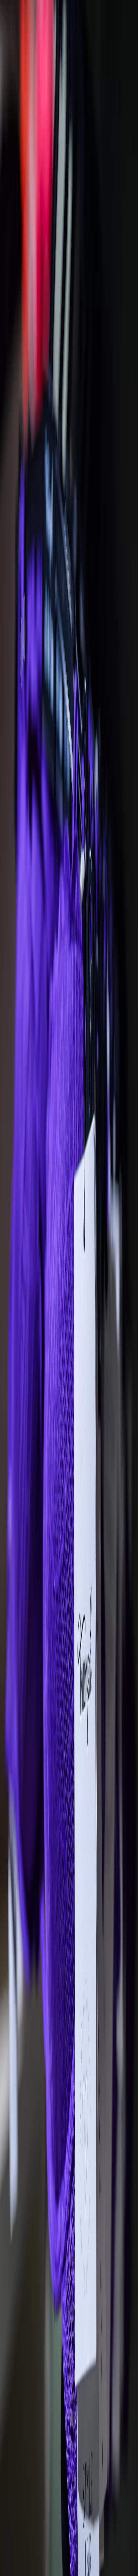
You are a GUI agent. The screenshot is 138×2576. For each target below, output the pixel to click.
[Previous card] (15, 2085)
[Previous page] (7, 798)
